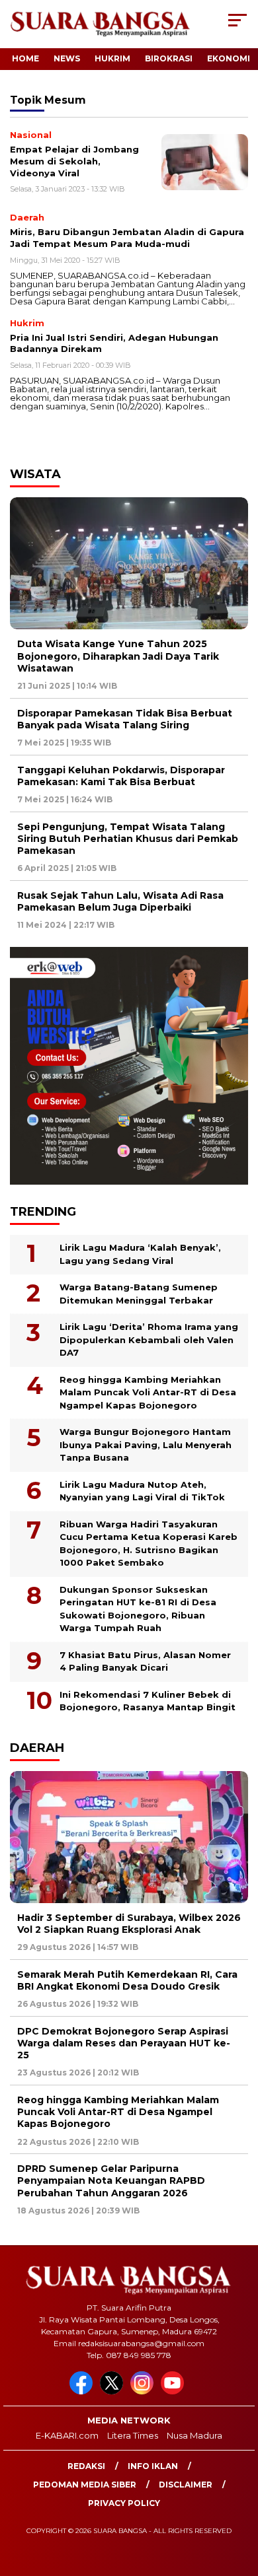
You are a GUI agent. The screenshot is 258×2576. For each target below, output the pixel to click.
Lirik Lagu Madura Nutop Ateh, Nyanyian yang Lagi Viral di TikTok (142, 1491)
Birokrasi (169, 58)
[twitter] (114, 2391)
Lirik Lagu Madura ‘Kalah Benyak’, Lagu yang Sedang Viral (140, 1254)
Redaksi (86, 2466)
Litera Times (133, 2435)
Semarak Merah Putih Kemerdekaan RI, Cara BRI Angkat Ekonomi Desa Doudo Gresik (127, 1980)
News (67, 58)
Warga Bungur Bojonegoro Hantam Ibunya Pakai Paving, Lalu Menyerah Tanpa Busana (146, 1445)
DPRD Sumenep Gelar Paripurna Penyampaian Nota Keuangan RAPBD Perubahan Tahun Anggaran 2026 (111, 2180)
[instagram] (144, 2391)
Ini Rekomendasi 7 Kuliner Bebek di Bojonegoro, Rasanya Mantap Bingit (148, 1701)
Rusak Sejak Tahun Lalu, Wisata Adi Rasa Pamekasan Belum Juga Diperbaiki (120, 901)
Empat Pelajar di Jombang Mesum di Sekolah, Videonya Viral (74, 161)
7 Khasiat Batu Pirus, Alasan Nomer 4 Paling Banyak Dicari (145, 1661)
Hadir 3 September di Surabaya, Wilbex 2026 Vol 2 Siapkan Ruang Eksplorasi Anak (129, 1924)
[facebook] (83, 2391)
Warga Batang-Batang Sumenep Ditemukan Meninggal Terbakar (139, 1294)
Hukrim (112, 58)
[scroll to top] (239, 2499)
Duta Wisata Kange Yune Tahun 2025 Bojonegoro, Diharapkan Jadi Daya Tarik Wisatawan (118, 656)
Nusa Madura (194, 2435)
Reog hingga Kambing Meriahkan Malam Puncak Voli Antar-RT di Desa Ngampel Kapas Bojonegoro (148, 1392)
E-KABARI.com (67, 2435)
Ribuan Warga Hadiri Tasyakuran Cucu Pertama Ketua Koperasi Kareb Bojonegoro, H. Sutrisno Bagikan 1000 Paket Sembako (149, 1544)
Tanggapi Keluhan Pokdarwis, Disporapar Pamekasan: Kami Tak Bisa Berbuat (121, 776)
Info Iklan (153, 2466)
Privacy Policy (124, 2503)
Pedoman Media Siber (85, 2485)
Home (25, 58)
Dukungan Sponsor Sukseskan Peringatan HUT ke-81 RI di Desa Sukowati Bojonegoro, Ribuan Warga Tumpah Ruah (138, 1609)
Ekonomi (229, 58)
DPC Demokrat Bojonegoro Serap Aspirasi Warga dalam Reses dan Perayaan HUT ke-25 (124, 2043)
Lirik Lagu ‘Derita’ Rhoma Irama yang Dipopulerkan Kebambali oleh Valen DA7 (149, 1340)
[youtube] (175, 2391)
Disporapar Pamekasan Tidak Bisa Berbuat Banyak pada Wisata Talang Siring (125, 719)
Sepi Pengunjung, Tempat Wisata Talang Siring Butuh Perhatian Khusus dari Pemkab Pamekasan (128, 839)
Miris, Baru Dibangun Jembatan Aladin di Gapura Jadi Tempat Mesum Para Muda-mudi (127, 238)
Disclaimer (186, 2485)
